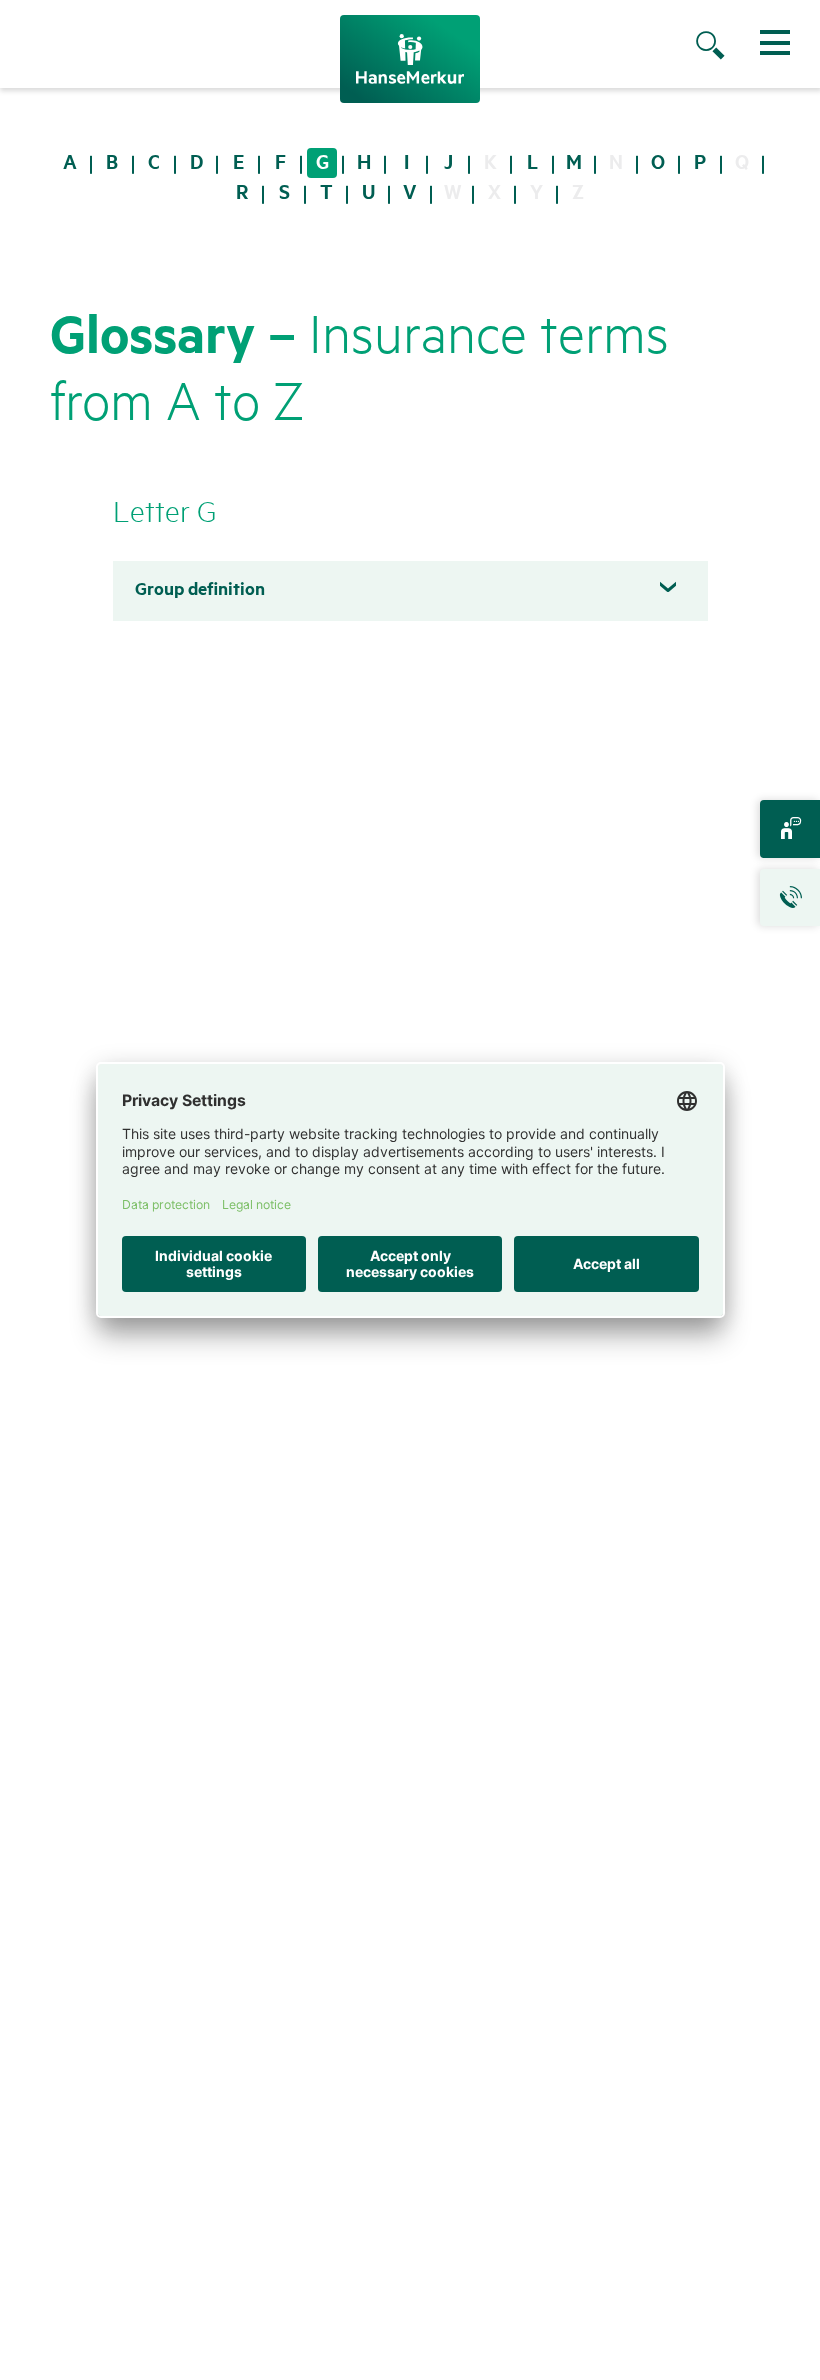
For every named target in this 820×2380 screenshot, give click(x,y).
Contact (790, 829)
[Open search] (730, 47)
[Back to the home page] (410, 59)
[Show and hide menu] (775, 42)
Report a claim (790, 898)
